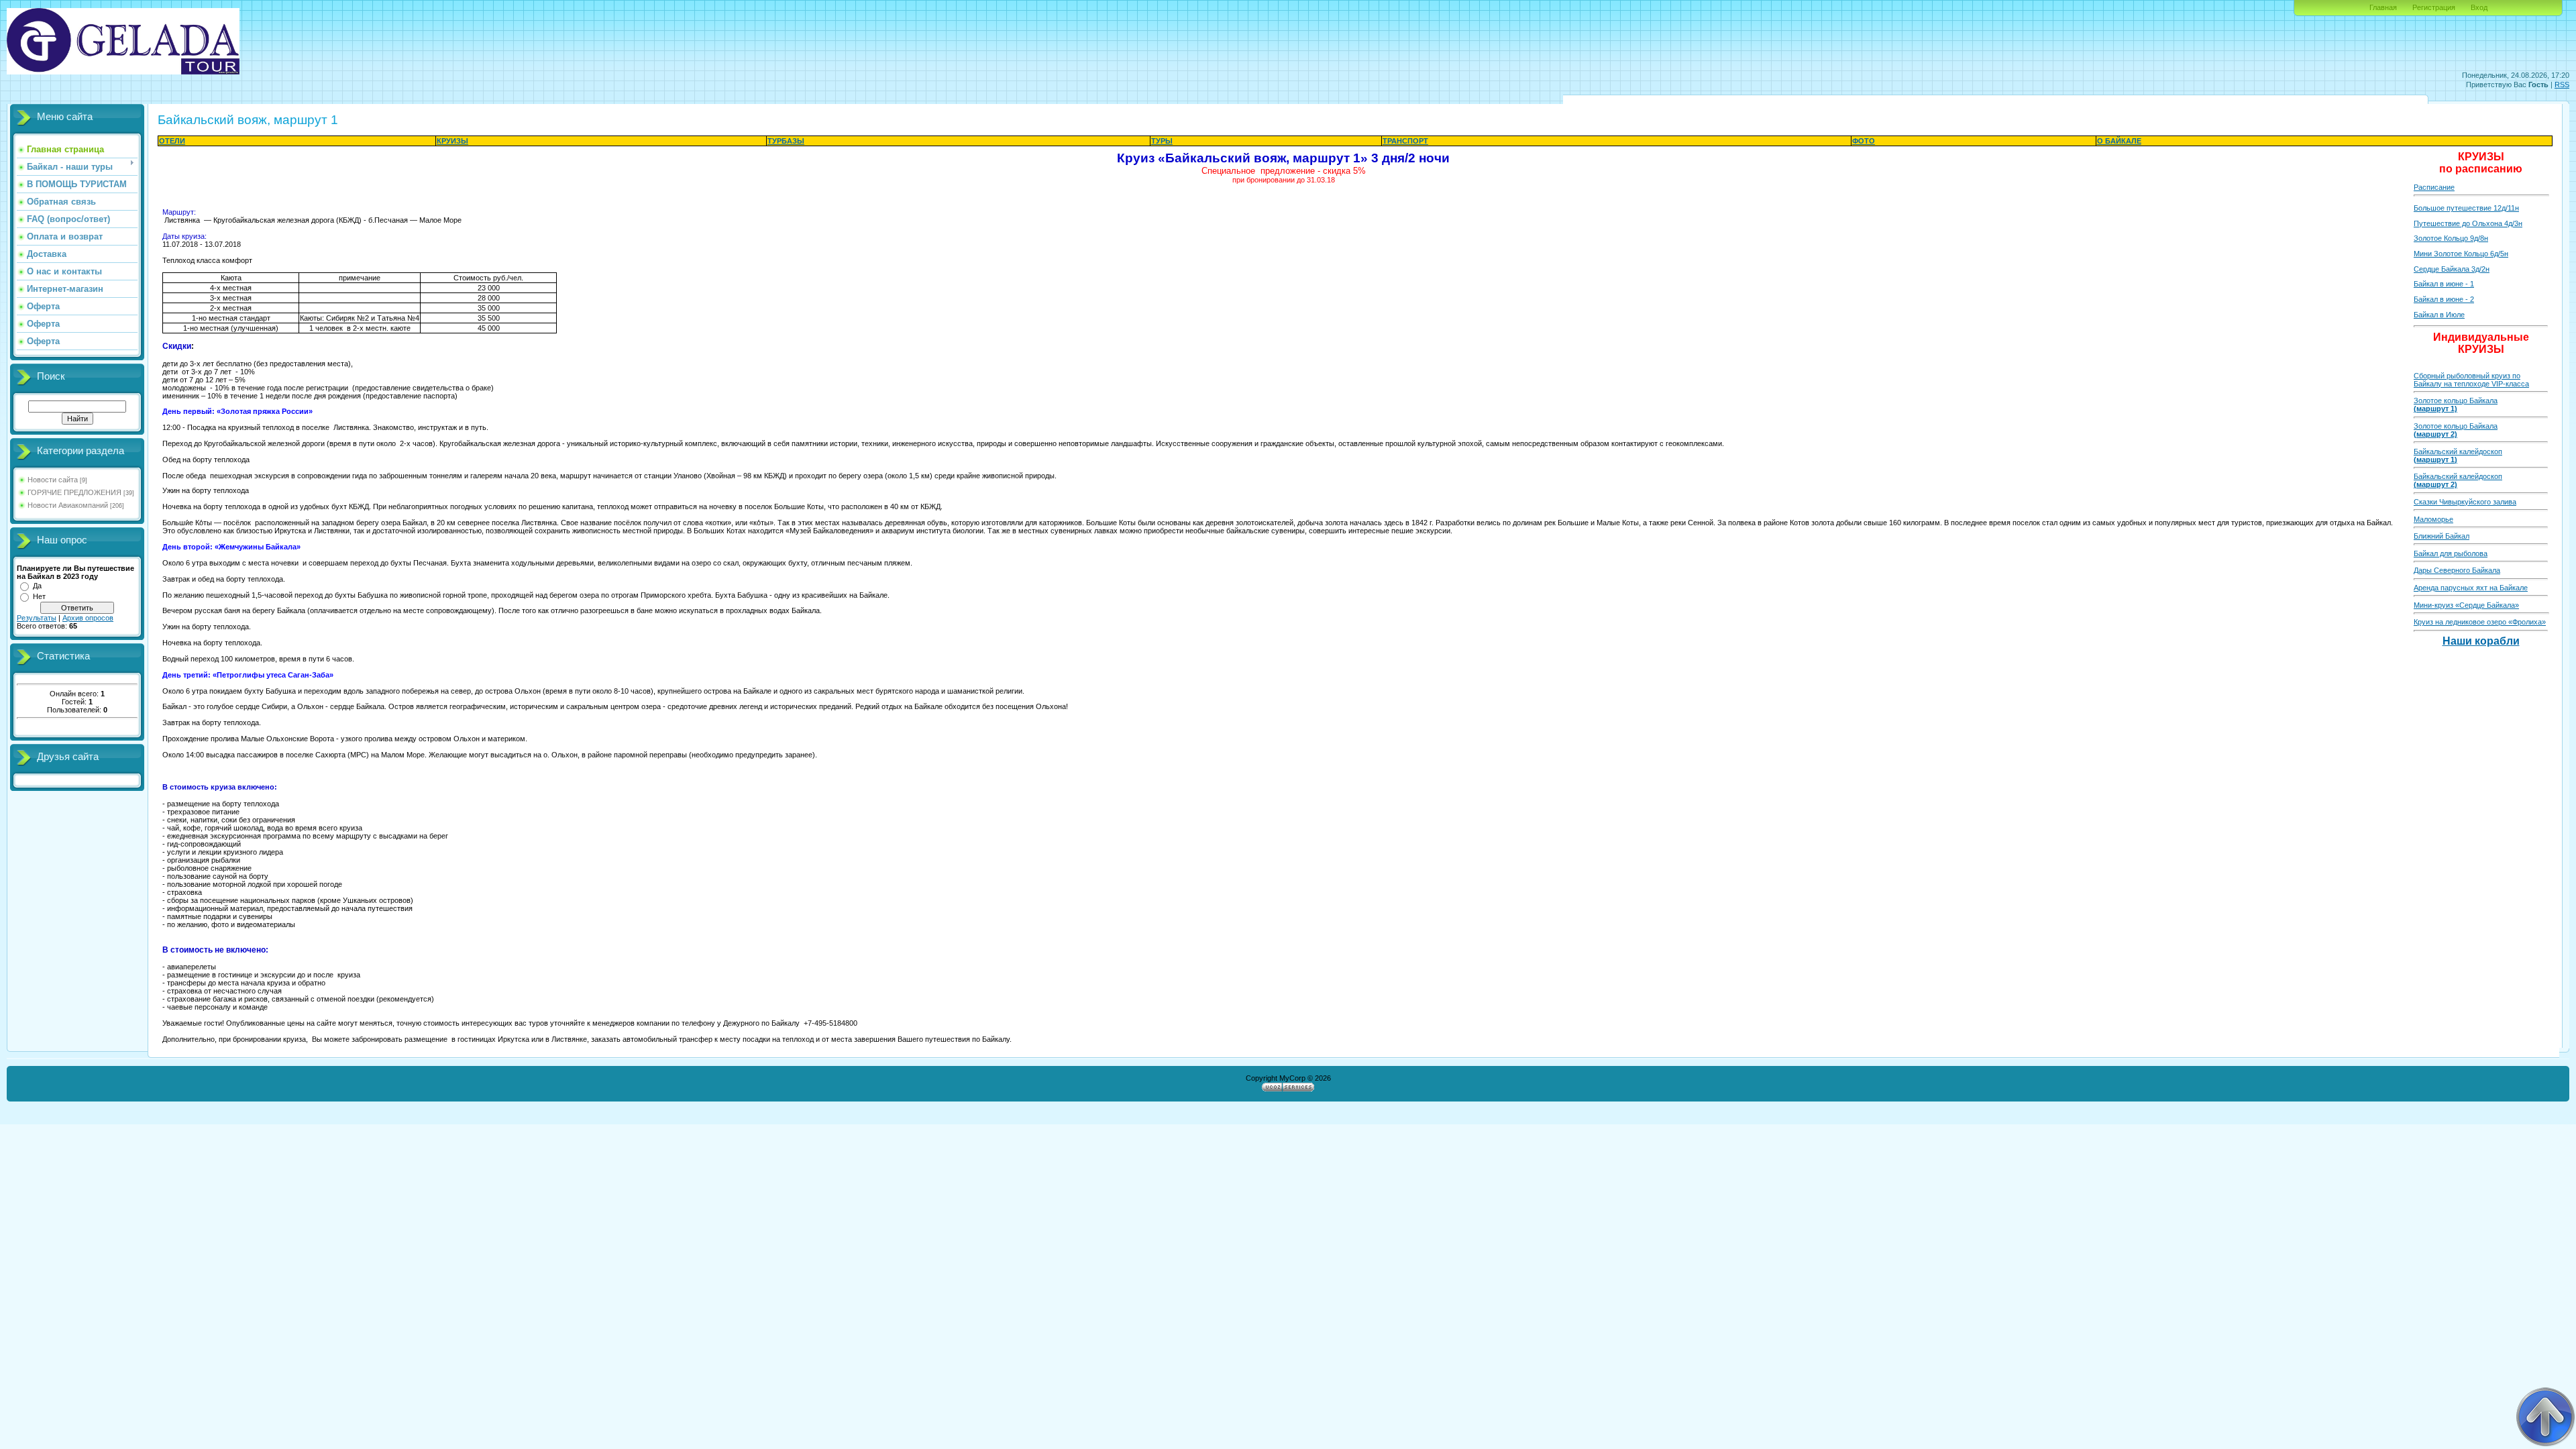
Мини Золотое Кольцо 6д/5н (2461, 254)
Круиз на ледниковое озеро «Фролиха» (2480, 622)
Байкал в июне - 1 (2444, 284)
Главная (2383, 7)
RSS (2562, 85)
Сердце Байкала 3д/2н (2452, 269)
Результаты (37, 618)
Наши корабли (2481, 641)
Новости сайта (53, 480)
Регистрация (2434, 7)
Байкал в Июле (2439, 315)
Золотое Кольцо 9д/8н (2451, 238)
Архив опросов (88, 618)
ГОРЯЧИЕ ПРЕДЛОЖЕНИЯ (74, 492)
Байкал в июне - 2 (2444, 299)
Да (37, 586)
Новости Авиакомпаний (68, 505)
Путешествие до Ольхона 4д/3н (2468, 223)
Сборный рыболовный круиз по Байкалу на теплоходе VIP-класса (2471, 380)
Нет (39, 596)
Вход (2479, 7)
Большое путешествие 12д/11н (2466, 208)
